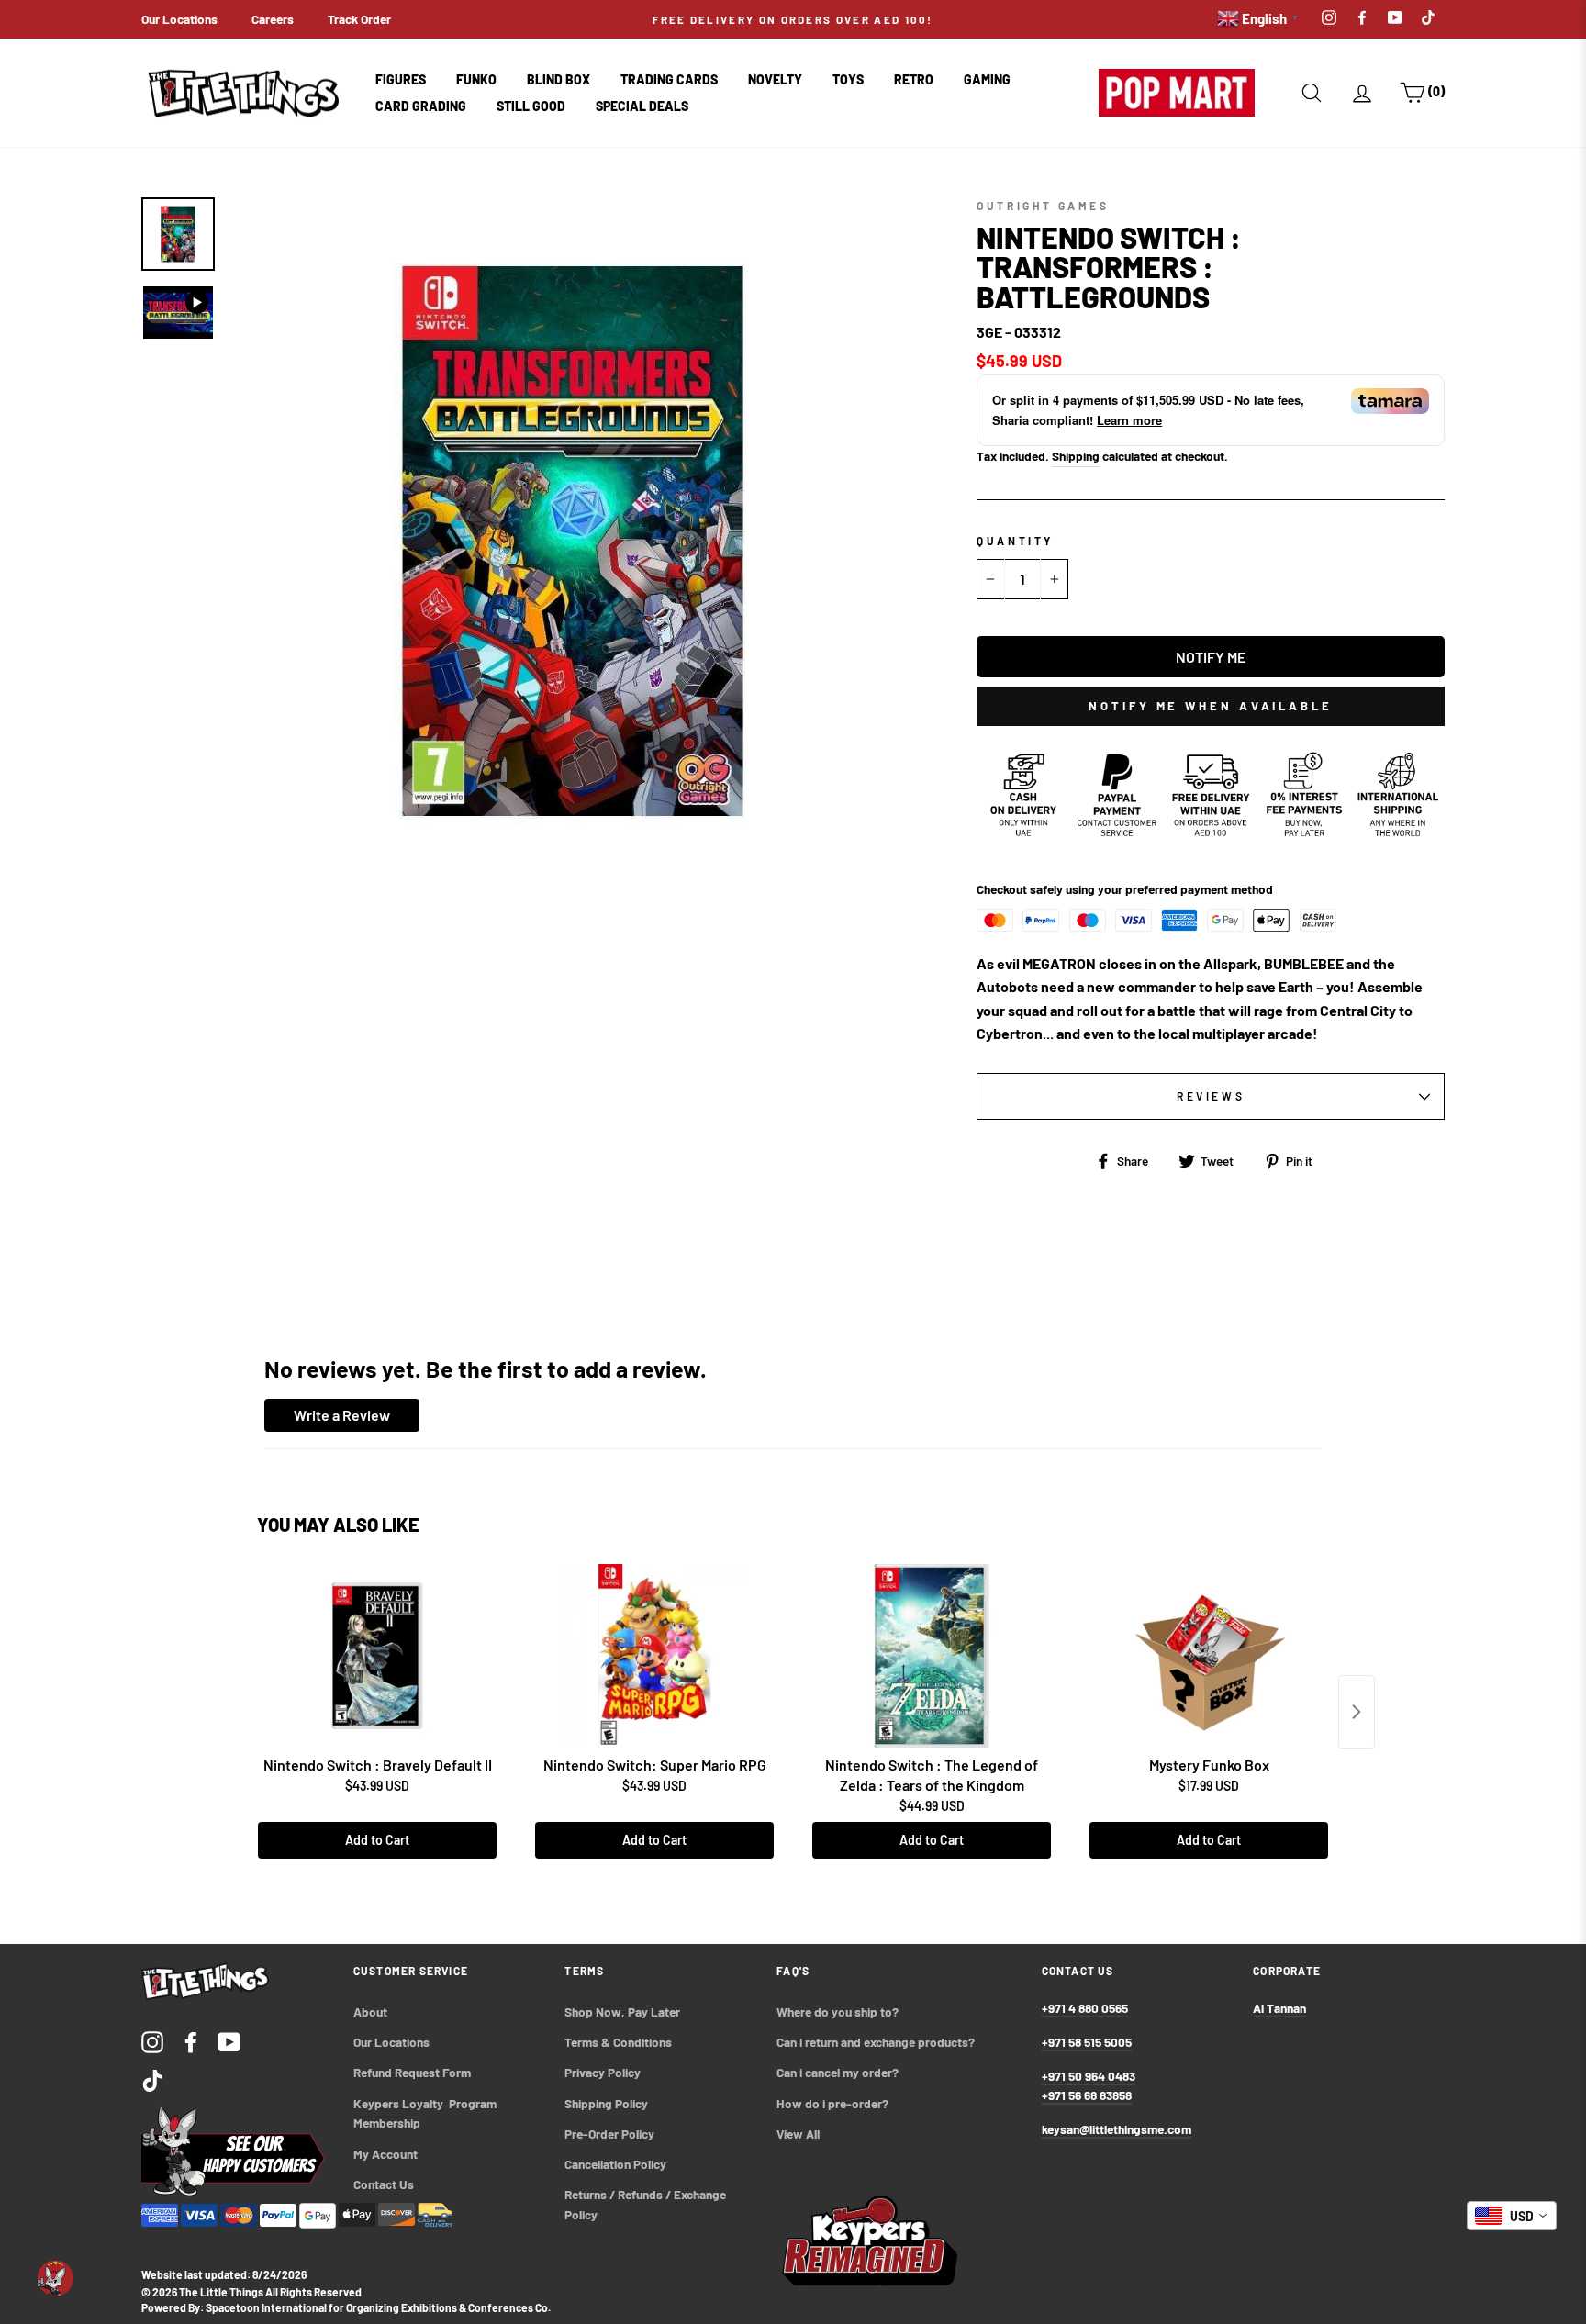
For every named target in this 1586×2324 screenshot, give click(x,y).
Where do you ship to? (838, 2011)
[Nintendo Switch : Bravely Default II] (377, 1656)
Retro (914, 79)
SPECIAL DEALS (642, 106)
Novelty (775, 79)
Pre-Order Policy (611, 2134)
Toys (848, 79)
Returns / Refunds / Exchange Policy (647, 2204)
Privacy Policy (603, 2072)
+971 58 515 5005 (1087, 2042)
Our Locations (179, 19)
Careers (273, 19)
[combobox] (1512, 2216)
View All (798, 2134)
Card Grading (421, 106)
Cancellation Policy (615, 2164)
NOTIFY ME (1211, 657)
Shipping (1076, 456)
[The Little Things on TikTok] (152, 2079)
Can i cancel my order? (838, 2072)
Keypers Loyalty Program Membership (426, 2113)
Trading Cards (669, 79)
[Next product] (1357, 1712)
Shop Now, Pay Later (622, 2011)
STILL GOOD (531, 106)
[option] (793, 19)
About (370, 2011)
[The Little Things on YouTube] (229, 2042)
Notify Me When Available (1211, 706)
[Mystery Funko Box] (1209, 1656)
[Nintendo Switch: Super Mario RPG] (654, 1656)
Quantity (1015, 541)
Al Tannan (1279, 2008)
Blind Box (558, 79)
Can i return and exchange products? (876, 2042)
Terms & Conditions (618, 2042)
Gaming (987, 79)
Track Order (359, 19)
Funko (476, 79)
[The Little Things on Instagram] (152, 2042)
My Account (385, 2154)
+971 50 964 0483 (1089, 2076)
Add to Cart (377, 1840)
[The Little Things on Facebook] (191, 2042)
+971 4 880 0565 (1085, 2008)
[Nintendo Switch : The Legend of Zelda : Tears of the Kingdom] (932, 1656)
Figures (401, 79)
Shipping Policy (606, 2103)
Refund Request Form (412, 2072)
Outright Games (1043, 206)
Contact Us (384, 2184)
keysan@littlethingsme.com (1117, 2129)
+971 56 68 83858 (1087, 2095)
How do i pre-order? (832, 2103)
